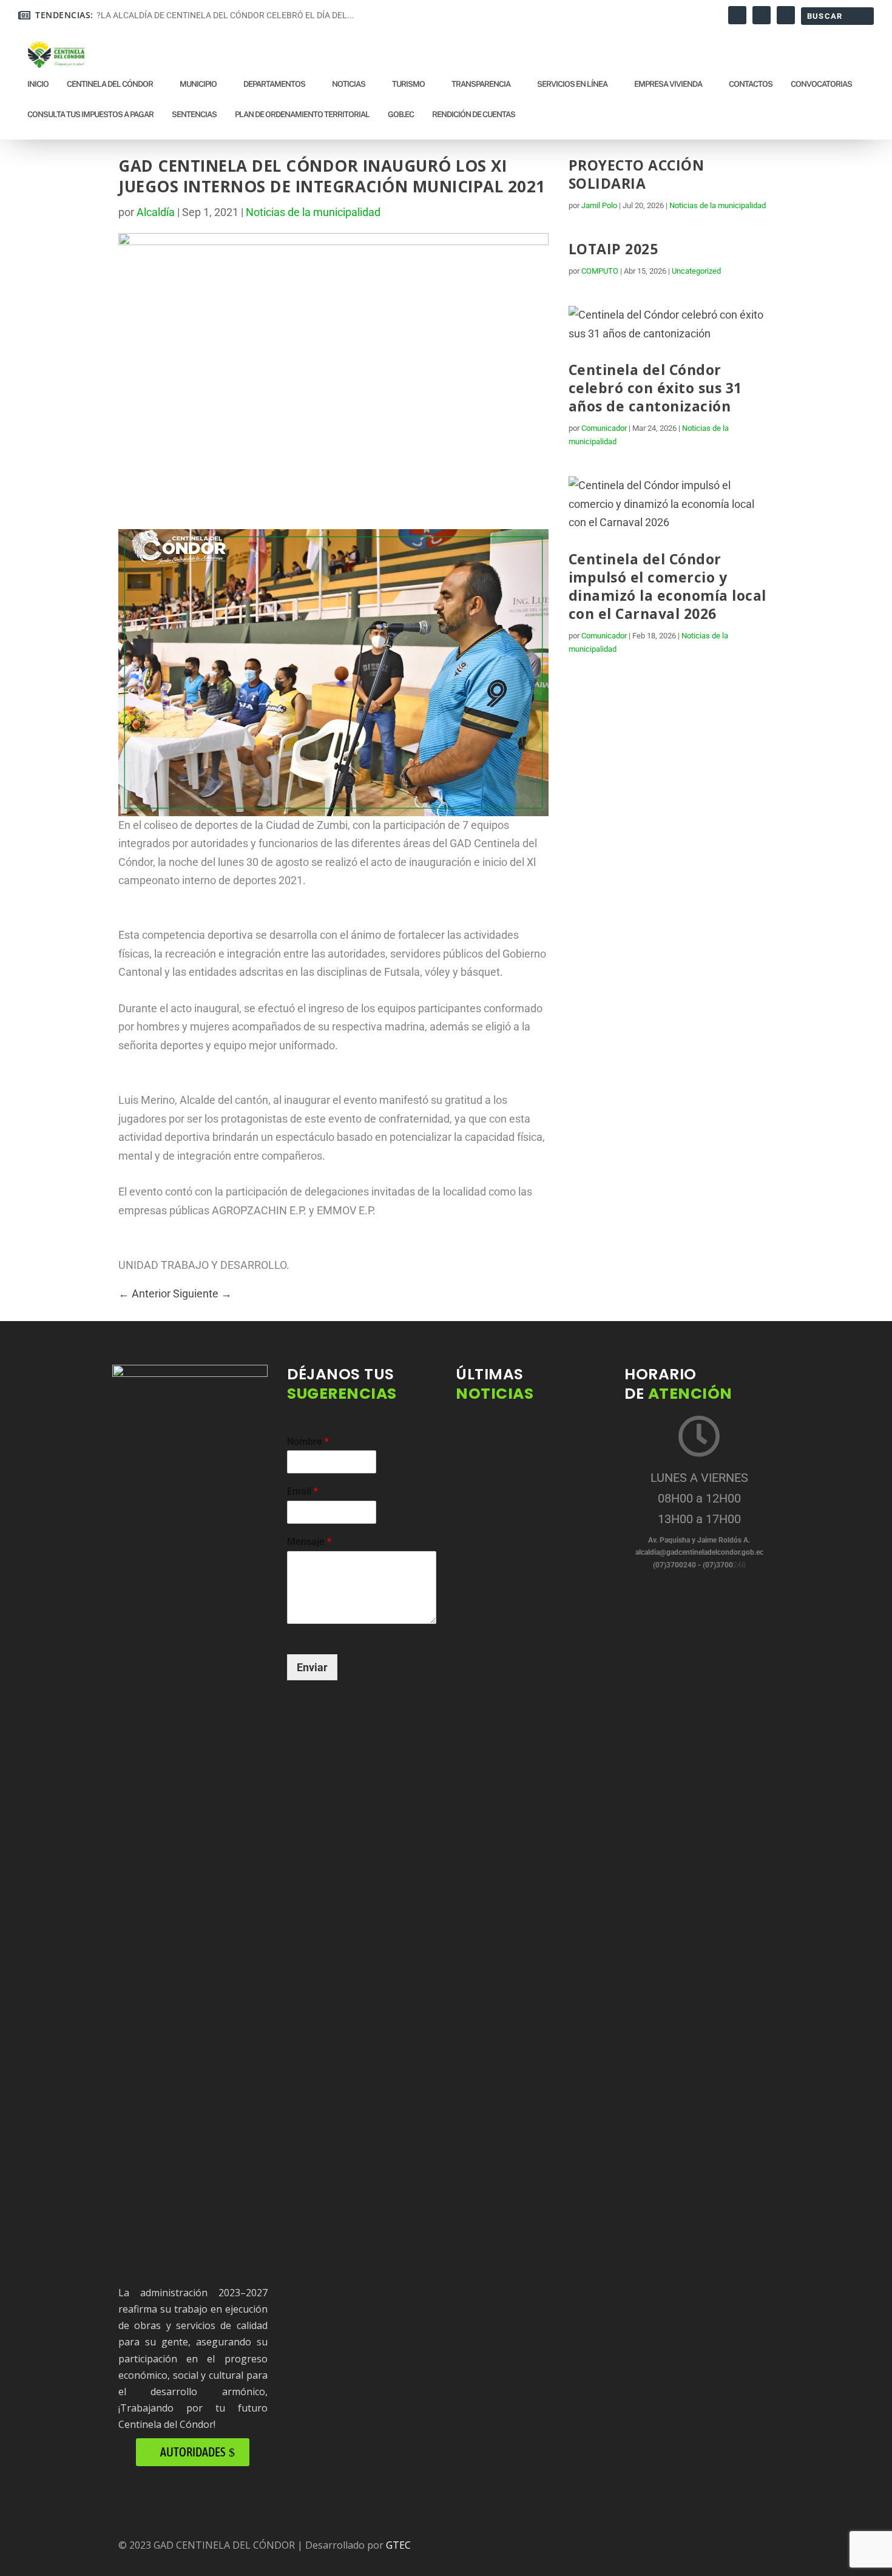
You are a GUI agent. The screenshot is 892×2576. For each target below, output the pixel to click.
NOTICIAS (349, 84)
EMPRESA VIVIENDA (668, 84)
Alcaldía (156, 212)
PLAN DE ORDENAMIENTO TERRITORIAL (302, 114)
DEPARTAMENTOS (274, 84)
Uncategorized (696, 271)
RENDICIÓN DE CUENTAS (474, 114)
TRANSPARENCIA (481, 84)
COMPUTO (600, 271)
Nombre (308, 1442)
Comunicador (604, 428)
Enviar (312, 1667)
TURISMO (408, 84)
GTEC (398, 2545)
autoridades (193, 2452)
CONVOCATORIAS (821, 84)
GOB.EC (401, 114)
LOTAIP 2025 (613, 249)
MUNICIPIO (198, 84)
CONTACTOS (751, 84)
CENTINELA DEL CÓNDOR (110, 84)
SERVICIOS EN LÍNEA (572, 84)
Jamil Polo (599, 205)
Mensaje (309, 1542)
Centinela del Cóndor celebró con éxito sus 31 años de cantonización (655, 388)
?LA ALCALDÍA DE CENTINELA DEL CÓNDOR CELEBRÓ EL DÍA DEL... (225, 15)
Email (302, 1491)
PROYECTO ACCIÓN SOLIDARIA (637, 174)
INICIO (38, 84)
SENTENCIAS (194, 114)
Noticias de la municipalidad (313, 212)
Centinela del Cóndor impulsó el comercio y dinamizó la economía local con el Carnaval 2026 (667, 586)
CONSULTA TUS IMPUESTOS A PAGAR (90, 114)
